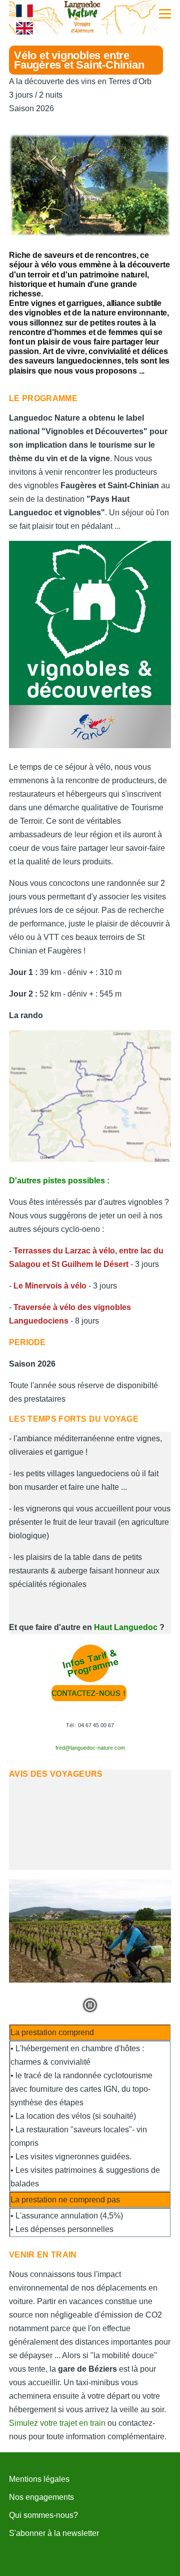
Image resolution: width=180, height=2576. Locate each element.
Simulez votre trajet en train (57, 2423)
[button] (90, 2005)
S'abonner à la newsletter (54, 2533)
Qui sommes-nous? (43, 2515)
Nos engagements (41, 2497)
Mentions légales (39, 2479)
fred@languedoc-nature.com (90, 1748)
